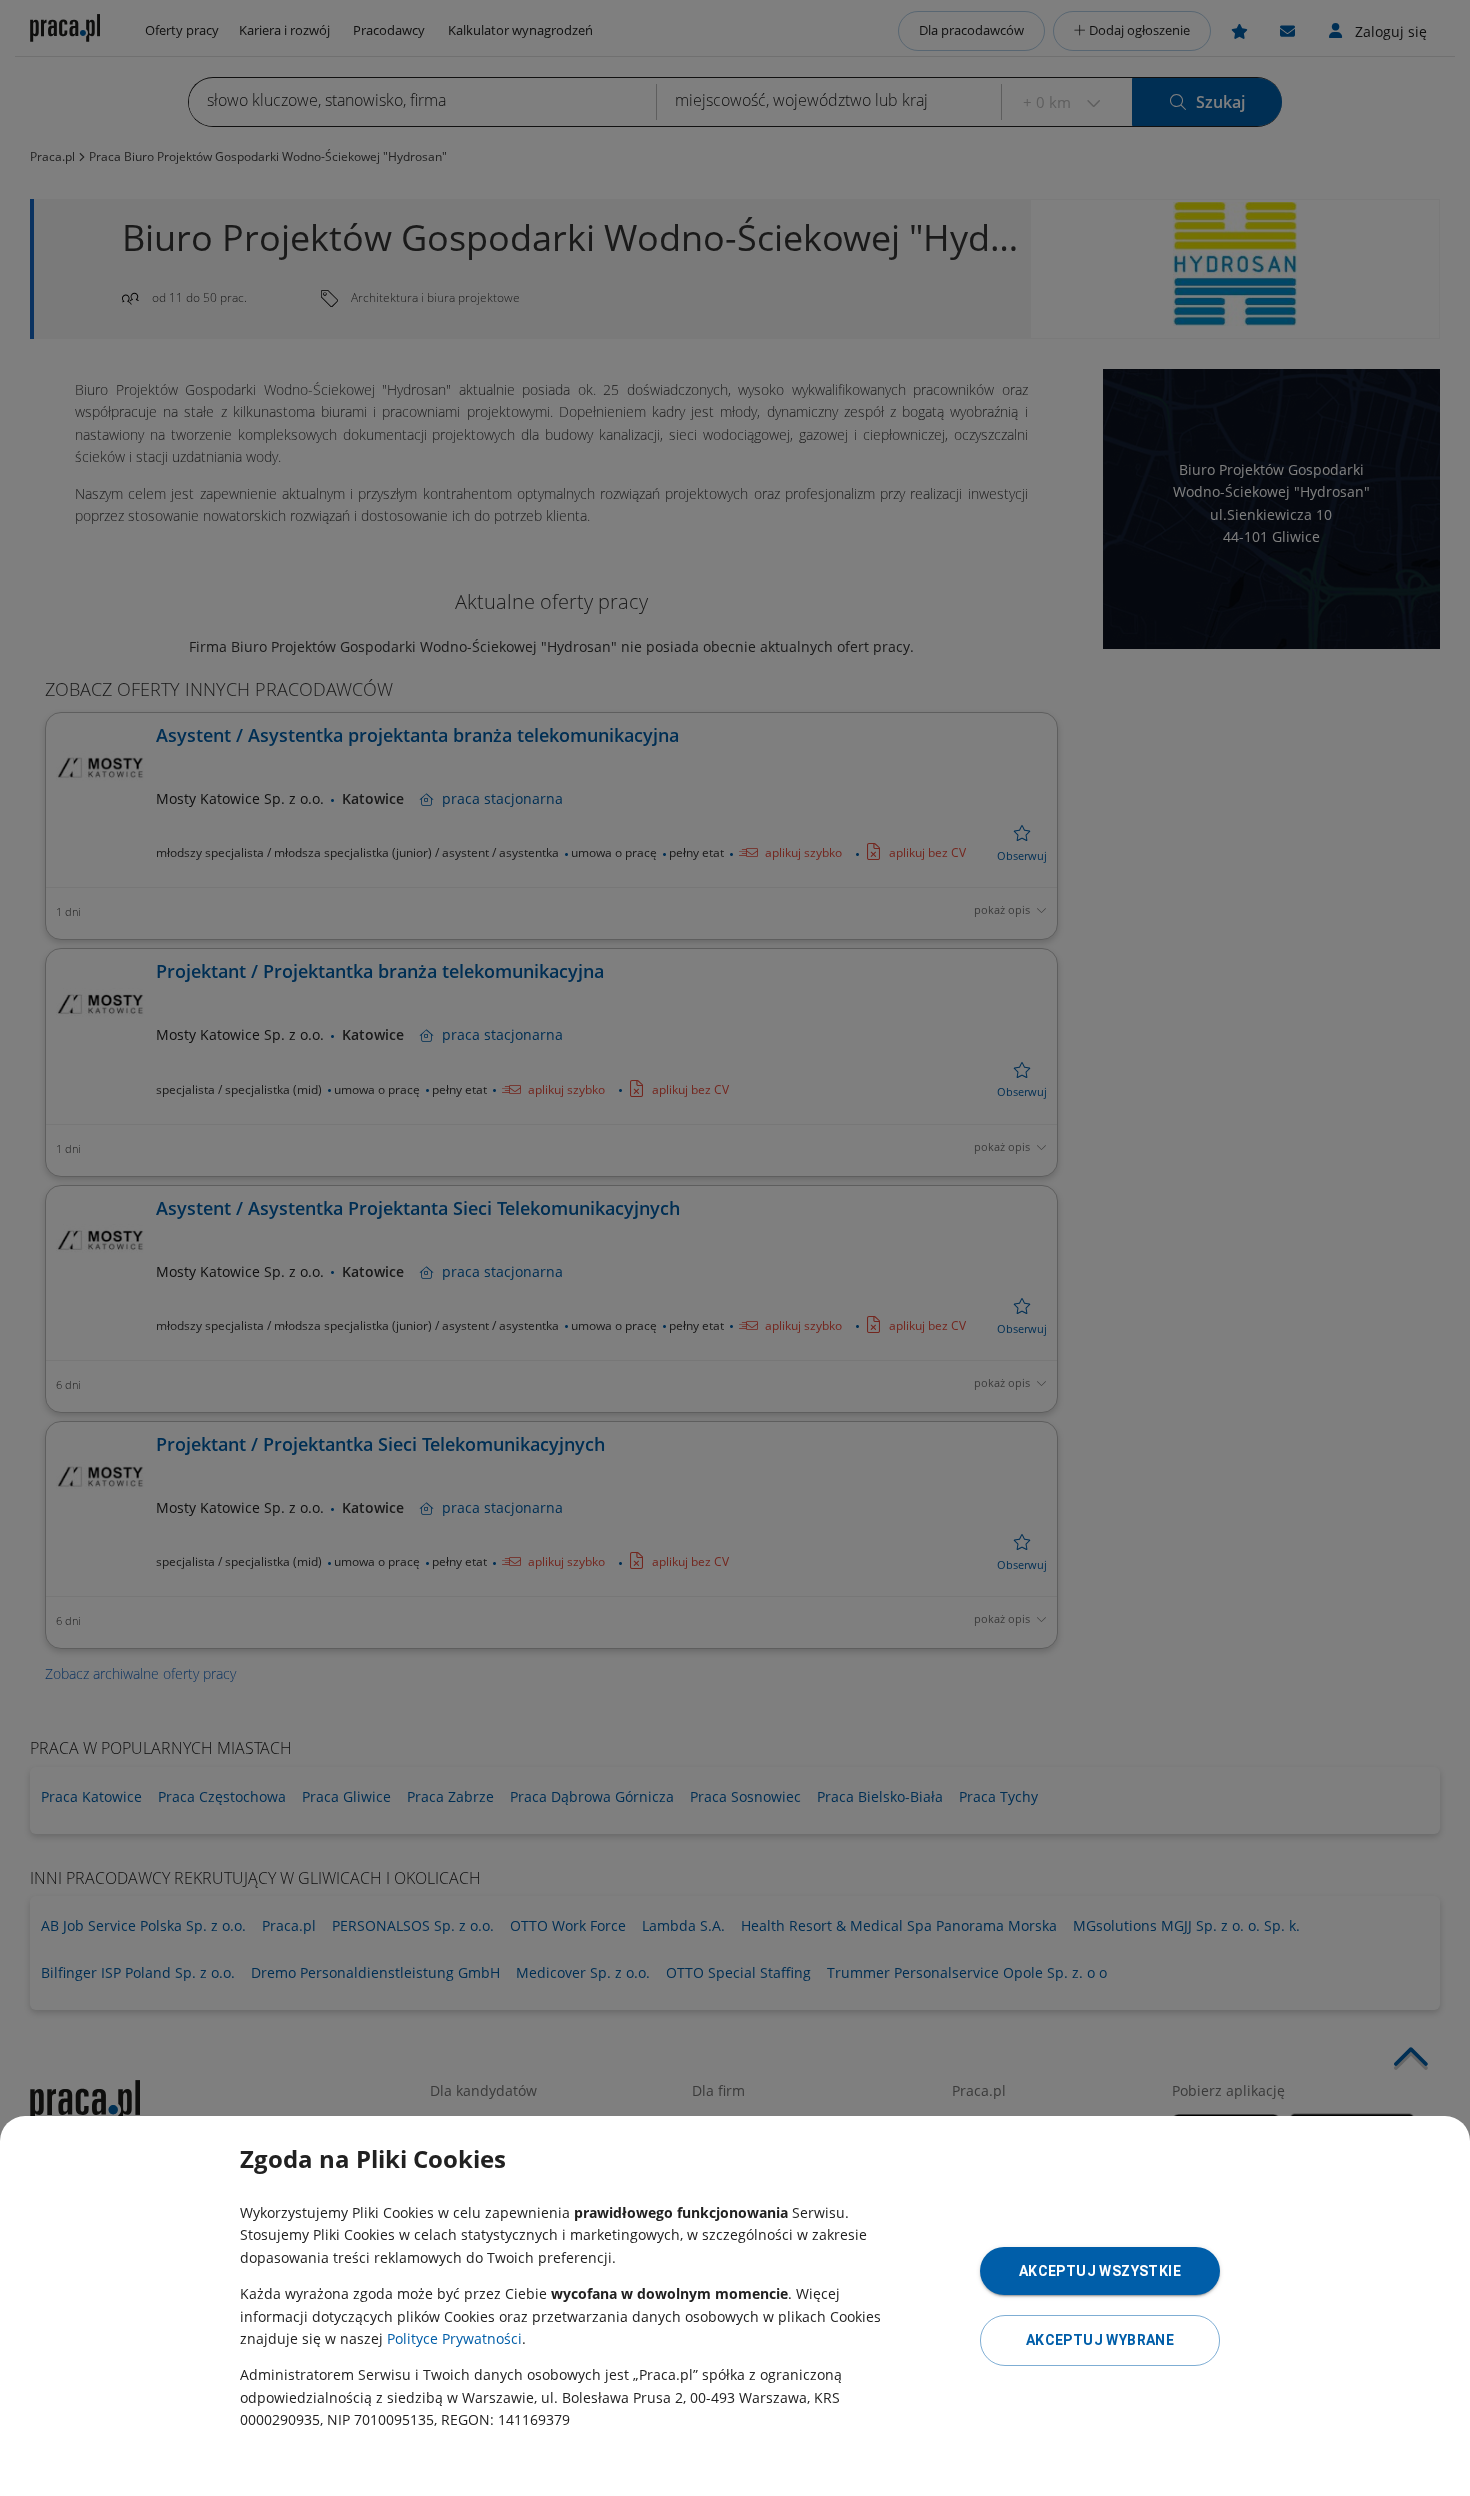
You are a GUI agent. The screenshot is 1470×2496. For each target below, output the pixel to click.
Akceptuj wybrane (1100, 2340)
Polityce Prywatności (454, 2338)
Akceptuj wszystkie (1100, 2271)
